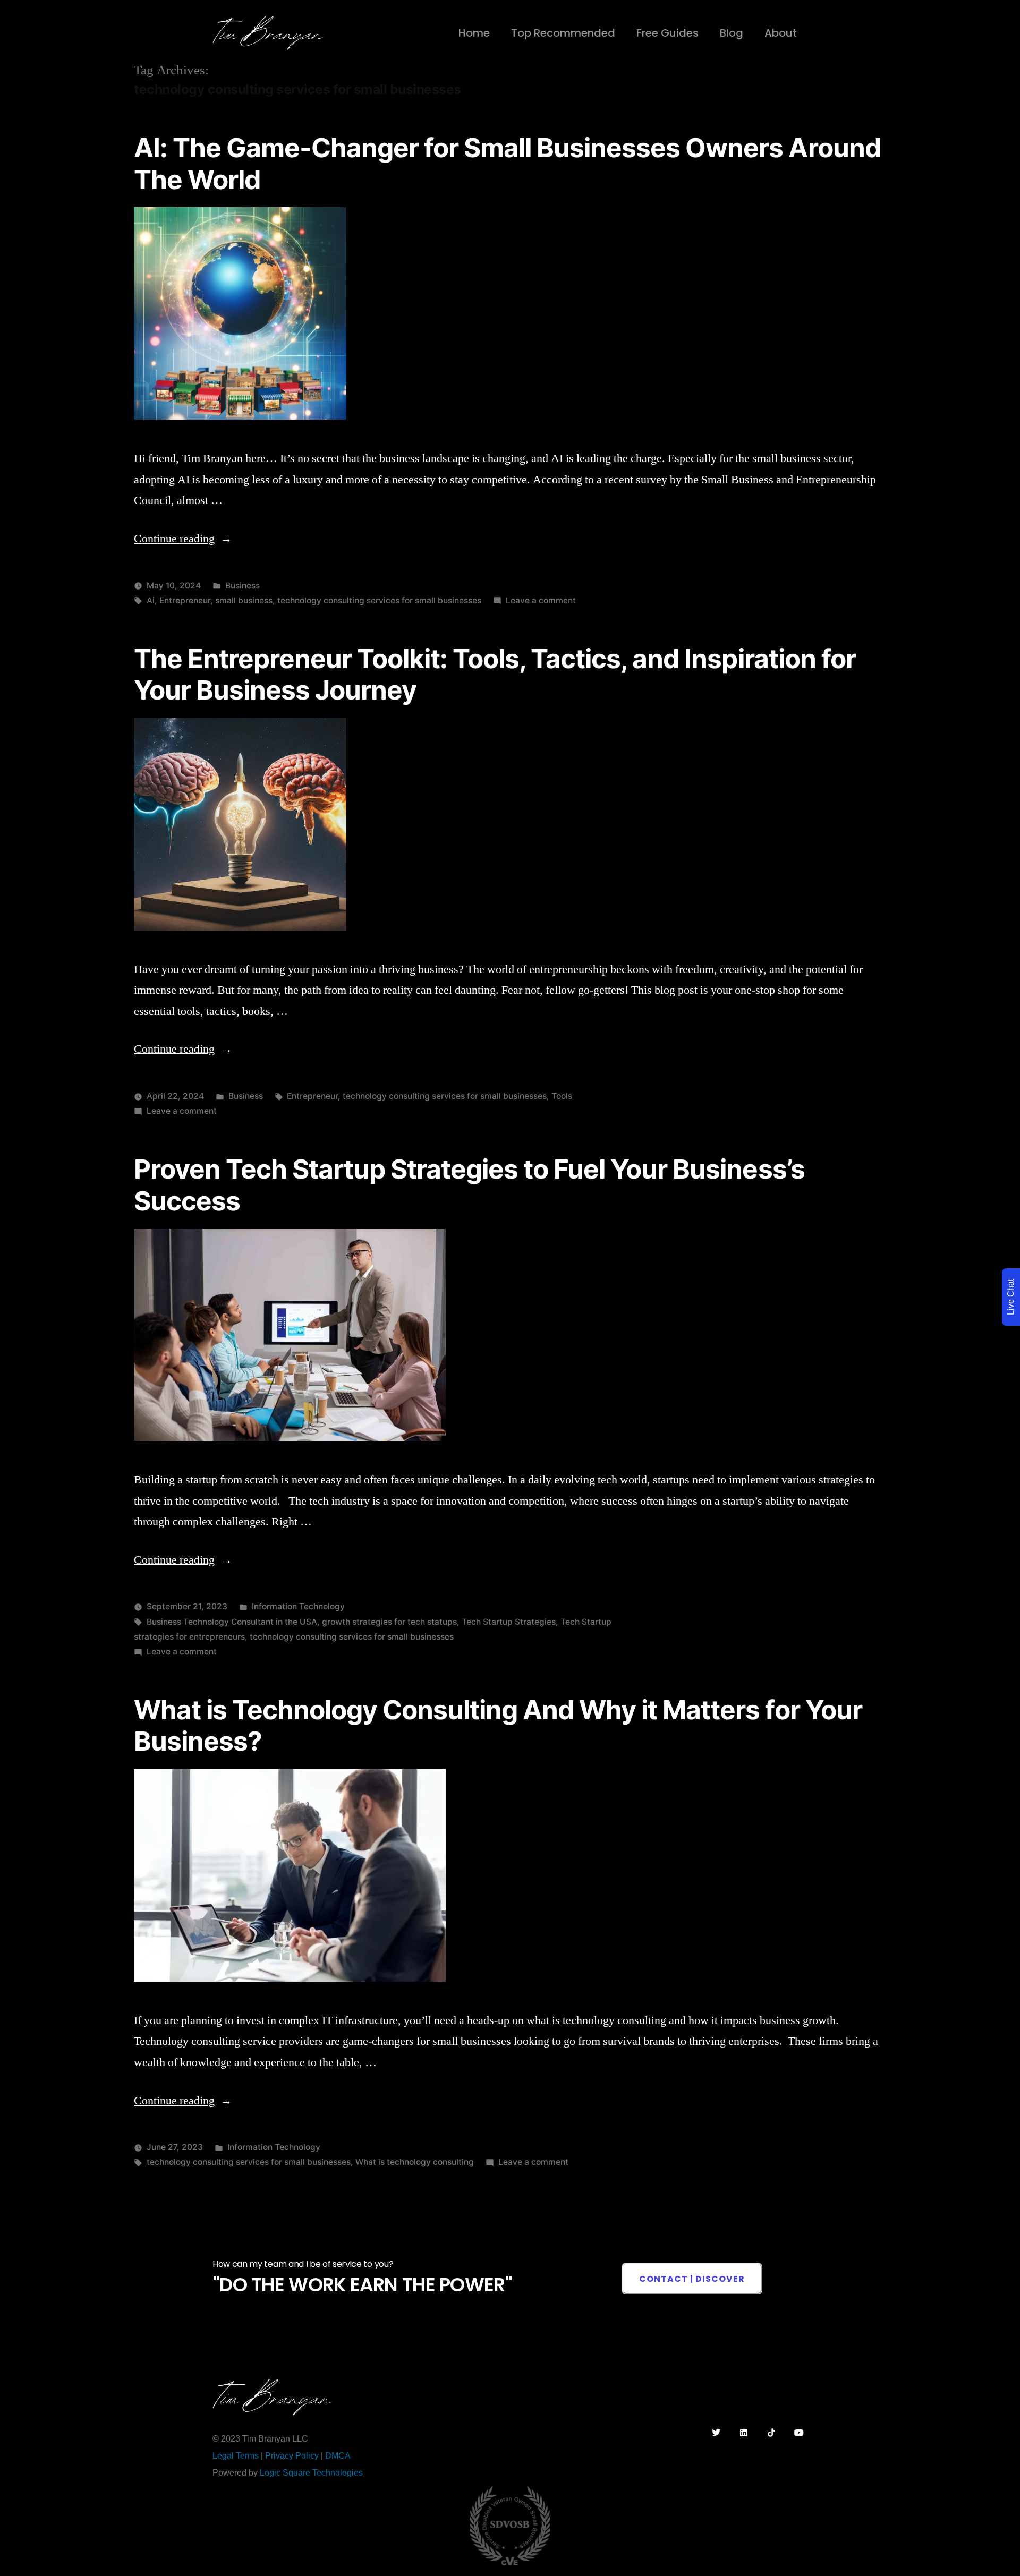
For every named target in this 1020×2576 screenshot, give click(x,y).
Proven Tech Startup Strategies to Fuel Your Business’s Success (469, 1185)
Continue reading (183, 539)
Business (243, 586)
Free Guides (668, 33)
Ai (151, 600)
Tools (562, 1096)
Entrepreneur (185, 600)
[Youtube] (799, 2433)
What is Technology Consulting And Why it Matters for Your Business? (498, 1725)
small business (244, 600)
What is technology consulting (415, 2162)
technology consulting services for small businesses (379, 600)
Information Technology (298, 1606)
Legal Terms (236, 2456)
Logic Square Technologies (311, 2473)
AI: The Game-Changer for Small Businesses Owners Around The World (507, 163)
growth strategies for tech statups (389, 1622)
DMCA (338, 2456)
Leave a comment (541, 600)
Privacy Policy (292, 2456)
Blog (732, 33)
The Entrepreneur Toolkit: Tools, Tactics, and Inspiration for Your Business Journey (495, 674)
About (781, 33)
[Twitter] (716, 2433)
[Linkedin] (744, 2433)
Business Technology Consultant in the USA (232, 1622)
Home (474, 33)
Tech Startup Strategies (509, 1622)
